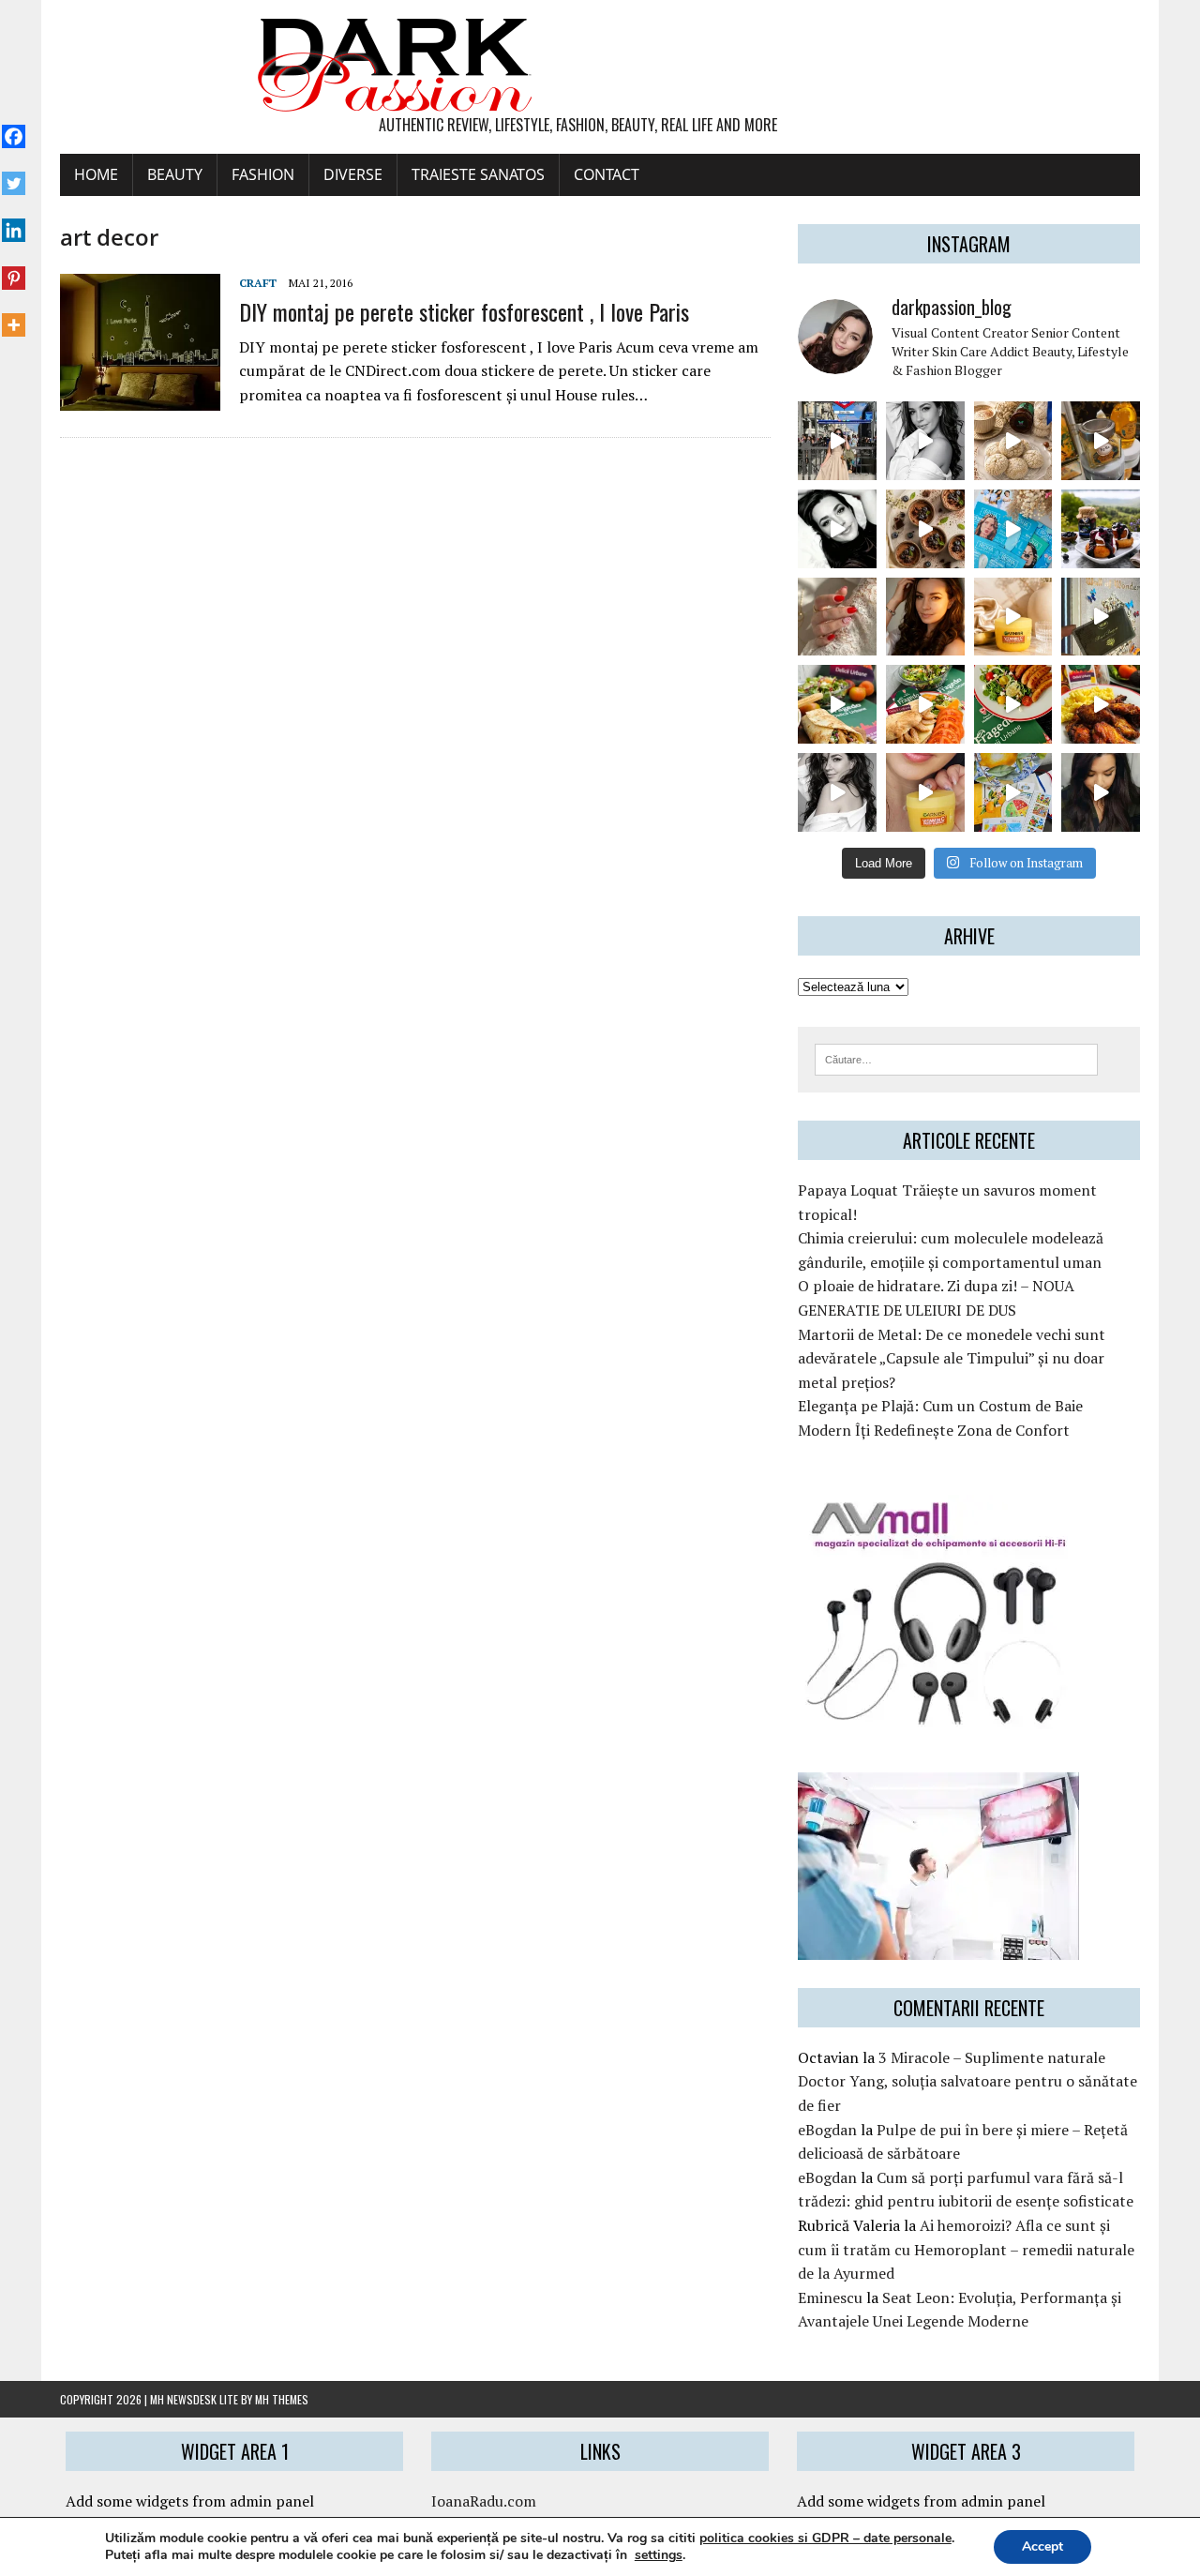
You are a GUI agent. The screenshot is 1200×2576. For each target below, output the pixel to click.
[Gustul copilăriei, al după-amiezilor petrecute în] (1013, 441)
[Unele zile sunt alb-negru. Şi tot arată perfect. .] (837, 792)
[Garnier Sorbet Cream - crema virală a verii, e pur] (1013, 617)
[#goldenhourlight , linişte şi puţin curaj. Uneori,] (925, 617)
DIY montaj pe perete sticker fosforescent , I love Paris (464, 311)
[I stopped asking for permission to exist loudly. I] (1101, 792)
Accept (1042, 2546)
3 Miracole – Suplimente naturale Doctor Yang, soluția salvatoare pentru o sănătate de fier (967, 2081)
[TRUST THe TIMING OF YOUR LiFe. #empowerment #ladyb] (925, 441)
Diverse (353, 174)
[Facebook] (14, 127)
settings (659, 2555)
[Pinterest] (14, 267)
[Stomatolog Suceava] (938, 1947)
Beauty (175, 174)
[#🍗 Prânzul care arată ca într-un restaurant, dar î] (1101, 704)
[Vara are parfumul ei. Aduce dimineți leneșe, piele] (1101, 441)
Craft (258, 283)
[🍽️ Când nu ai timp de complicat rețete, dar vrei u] (1013, 704)
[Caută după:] (956, 1058)
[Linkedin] (14, 220)
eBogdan (827, 2130)
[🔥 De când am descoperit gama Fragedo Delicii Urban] (925, 704)
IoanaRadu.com (484, 2501)
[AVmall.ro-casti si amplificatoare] (938, 1717)
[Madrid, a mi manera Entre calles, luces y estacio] (837, 441)
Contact (607, 174)
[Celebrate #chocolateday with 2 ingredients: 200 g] (925, 529)
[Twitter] (14, 173)
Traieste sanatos (478, 174)
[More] (14, 315)
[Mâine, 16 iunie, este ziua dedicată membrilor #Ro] (1101, 617)
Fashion (263, 174)
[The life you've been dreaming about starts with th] (837, 529)
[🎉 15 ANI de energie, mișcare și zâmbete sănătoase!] (1013, 792)
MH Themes (282, 2399)
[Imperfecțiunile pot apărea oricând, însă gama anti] (1013, 529)
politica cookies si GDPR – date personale (825, 2538)
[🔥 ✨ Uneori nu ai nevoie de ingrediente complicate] (837, 704)
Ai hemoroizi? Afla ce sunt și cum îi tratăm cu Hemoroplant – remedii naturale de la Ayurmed (966, 2249)
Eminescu (830, 2297)
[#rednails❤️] (837, 617)
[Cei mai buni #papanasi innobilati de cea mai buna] (1101, 529)
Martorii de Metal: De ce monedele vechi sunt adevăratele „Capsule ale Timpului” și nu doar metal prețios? (952, 1358)
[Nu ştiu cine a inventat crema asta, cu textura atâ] (925, 792)
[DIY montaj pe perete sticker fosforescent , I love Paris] (140, 399)
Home (96, 174)
